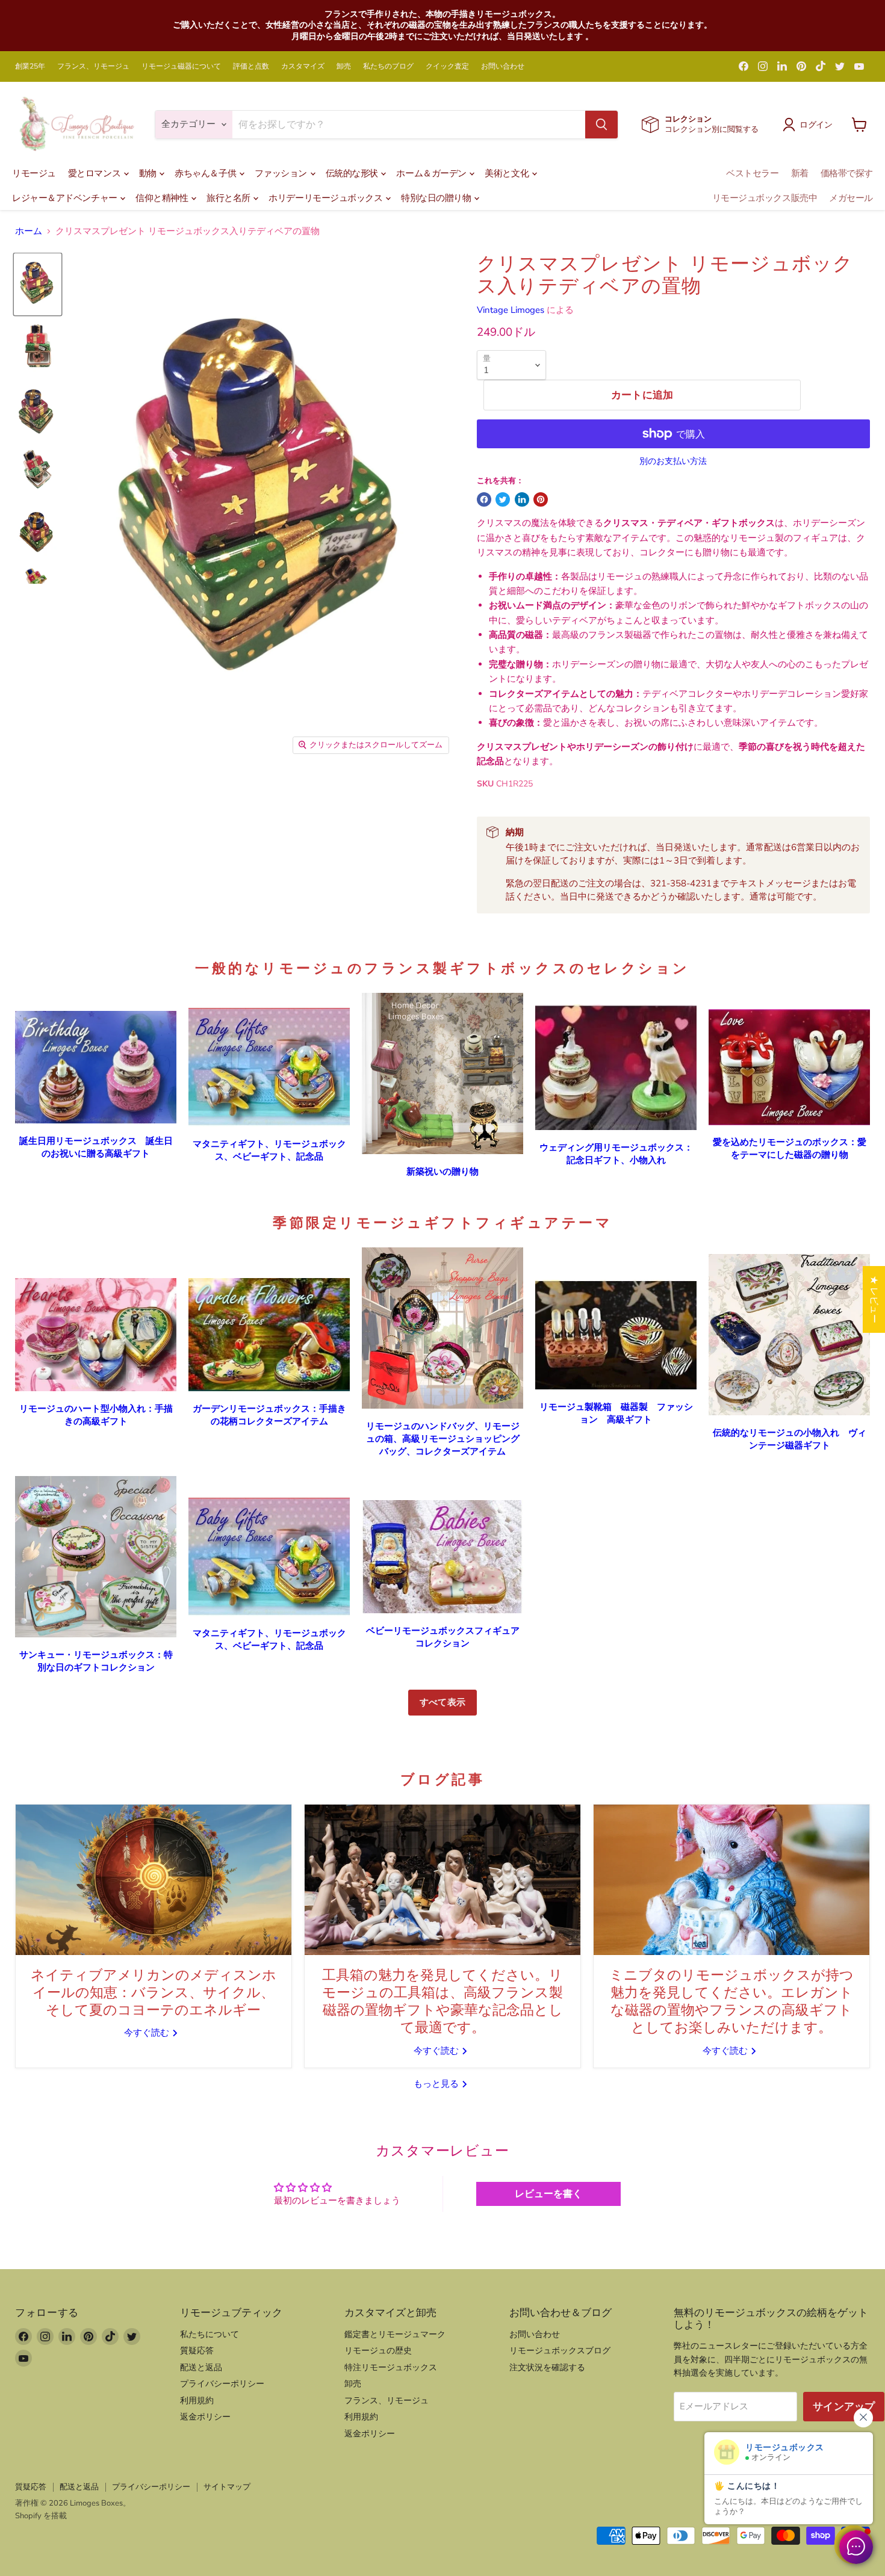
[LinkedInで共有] (522, 499)
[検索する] (601, 125)
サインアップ (844, 2407)
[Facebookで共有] (484, 499)
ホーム (29, 231)
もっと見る (437, 2084)
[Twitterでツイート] (503, 499)
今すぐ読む (148, 2033)
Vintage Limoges (511, 310)
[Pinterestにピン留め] (541, 499)
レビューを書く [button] (548, 2194)
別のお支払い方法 (673, 462)
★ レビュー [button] (874, 1299)
